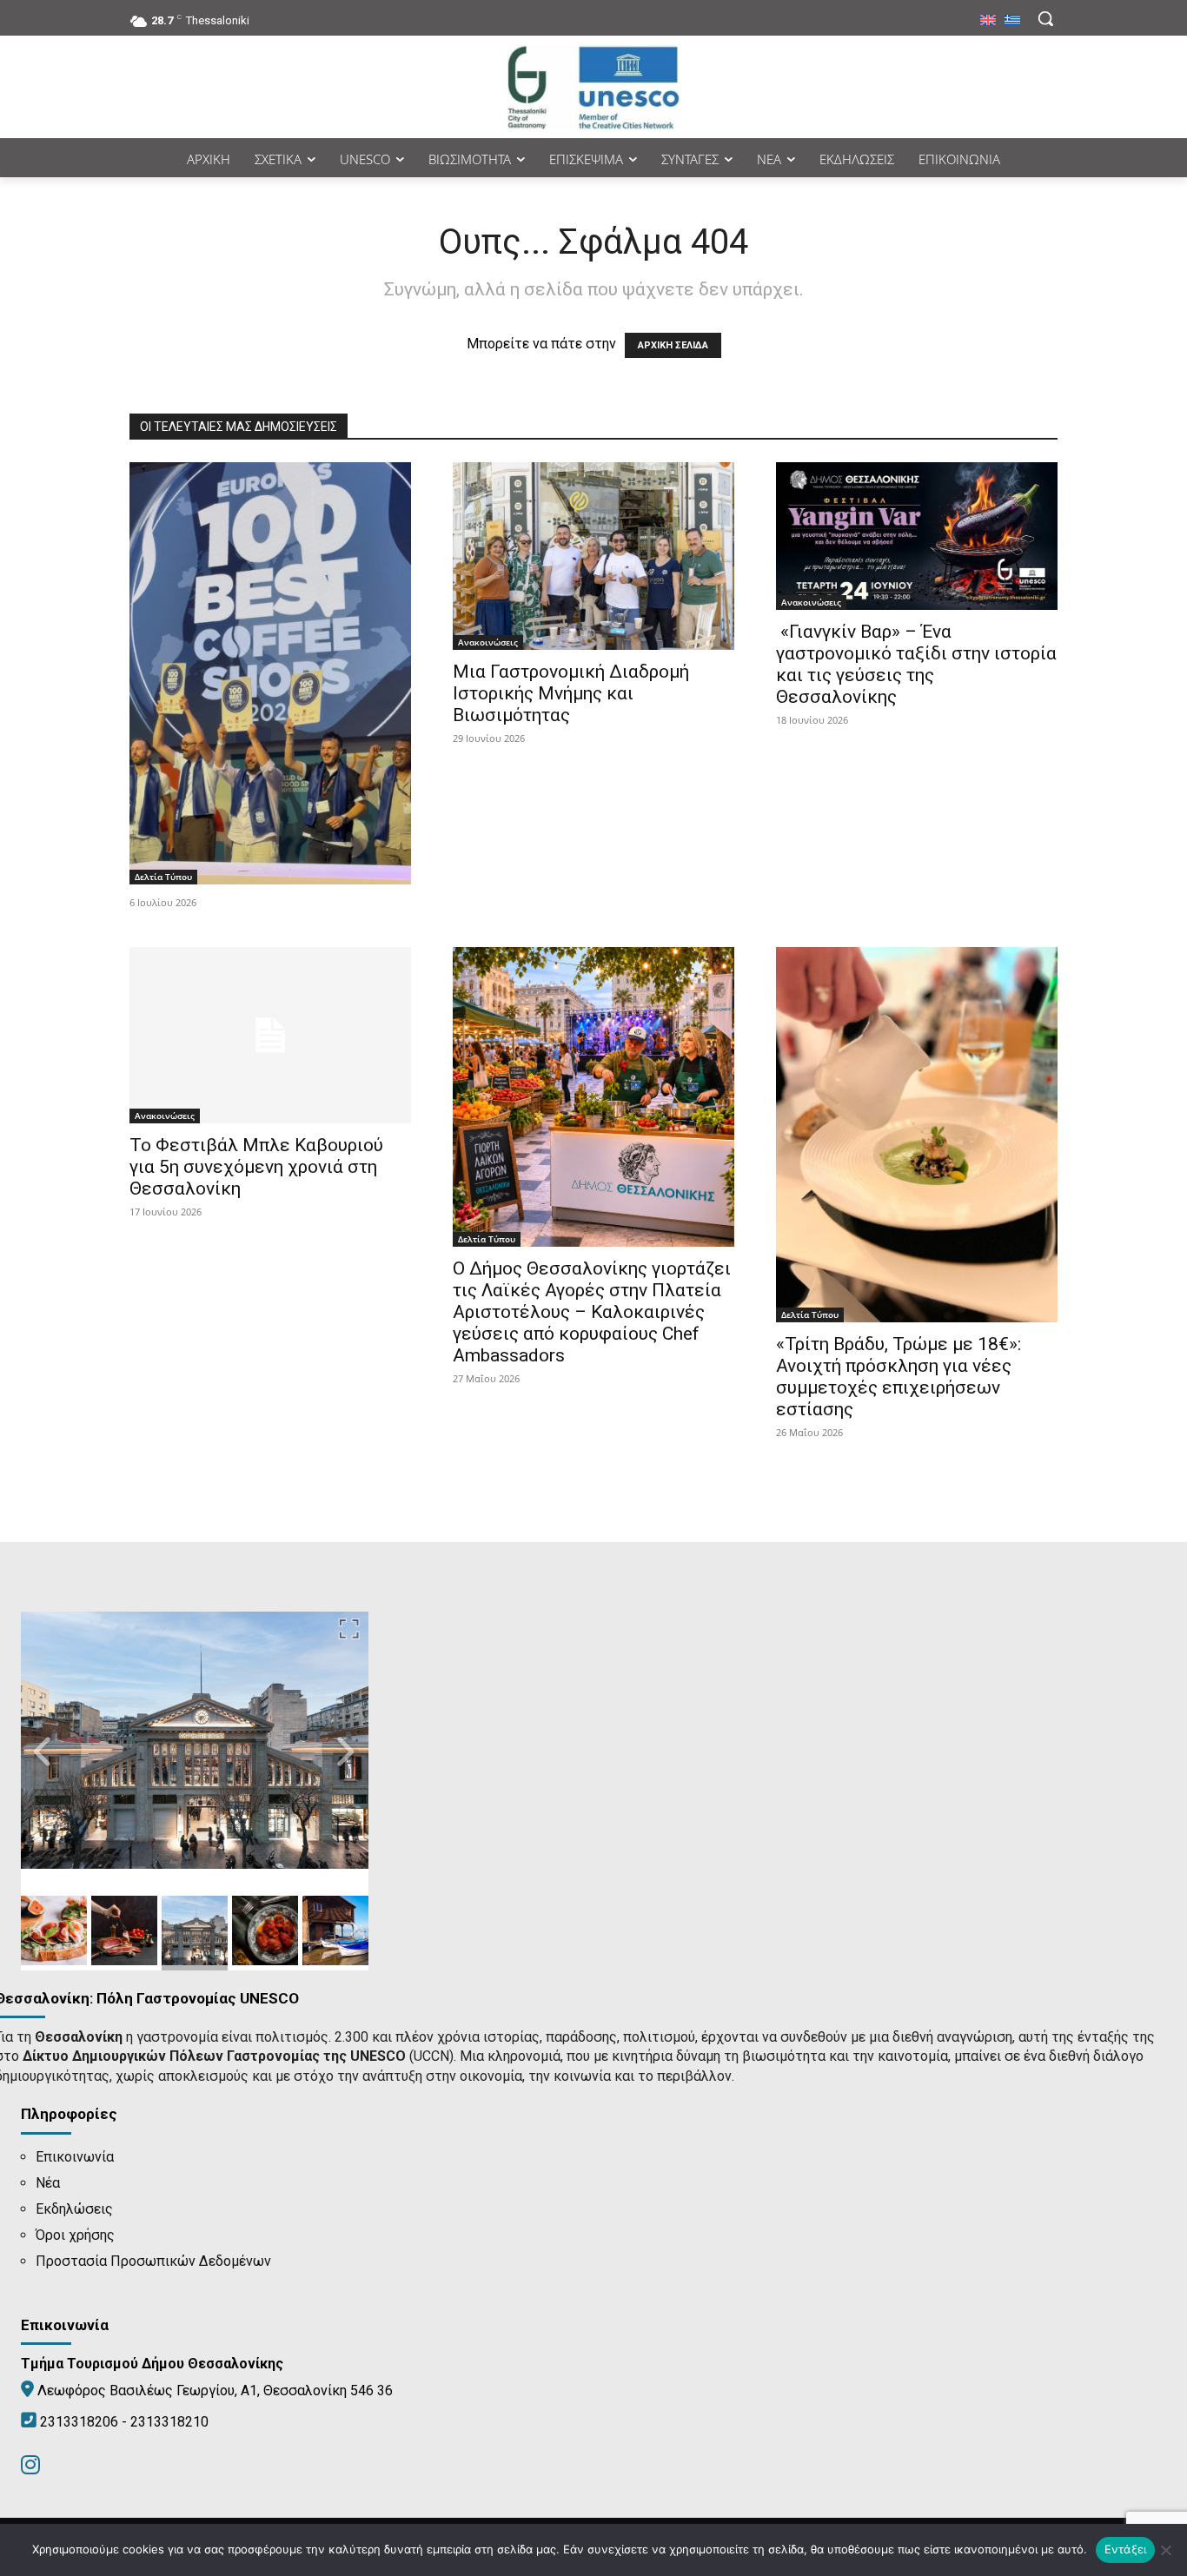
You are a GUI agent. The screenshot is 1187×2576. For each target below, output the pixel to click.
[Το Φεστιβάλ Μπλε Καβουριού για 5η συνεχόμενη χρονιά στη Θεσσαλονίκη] (270, 1035)
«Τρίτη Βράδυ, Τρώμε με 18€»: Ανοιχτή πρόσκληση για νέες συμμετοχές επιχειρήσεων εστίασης (899, 1377)
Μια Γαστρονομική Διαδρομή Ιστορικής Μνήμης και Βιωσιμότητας (571, 693)
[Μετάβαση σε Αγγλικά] (988, 21)
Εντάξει (1126, 2549)
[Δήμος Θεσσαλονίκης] (593, 87)
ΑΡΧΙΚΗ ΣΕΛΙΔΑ (673, 345)
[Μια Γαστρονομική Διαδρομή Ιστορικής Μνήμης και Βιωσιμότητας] (593, 556)
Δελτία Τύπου (163, 877)
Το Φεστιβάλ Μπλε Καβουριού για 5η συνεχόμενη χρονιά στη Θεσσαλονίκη (256, 1167)
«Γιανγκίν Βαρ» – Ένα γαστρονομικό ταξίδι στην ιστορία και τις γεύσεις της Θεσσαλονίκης (916, 664)
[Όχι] (1165, 2550)
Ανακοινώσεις (488, 642)
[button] (1045, 18)
